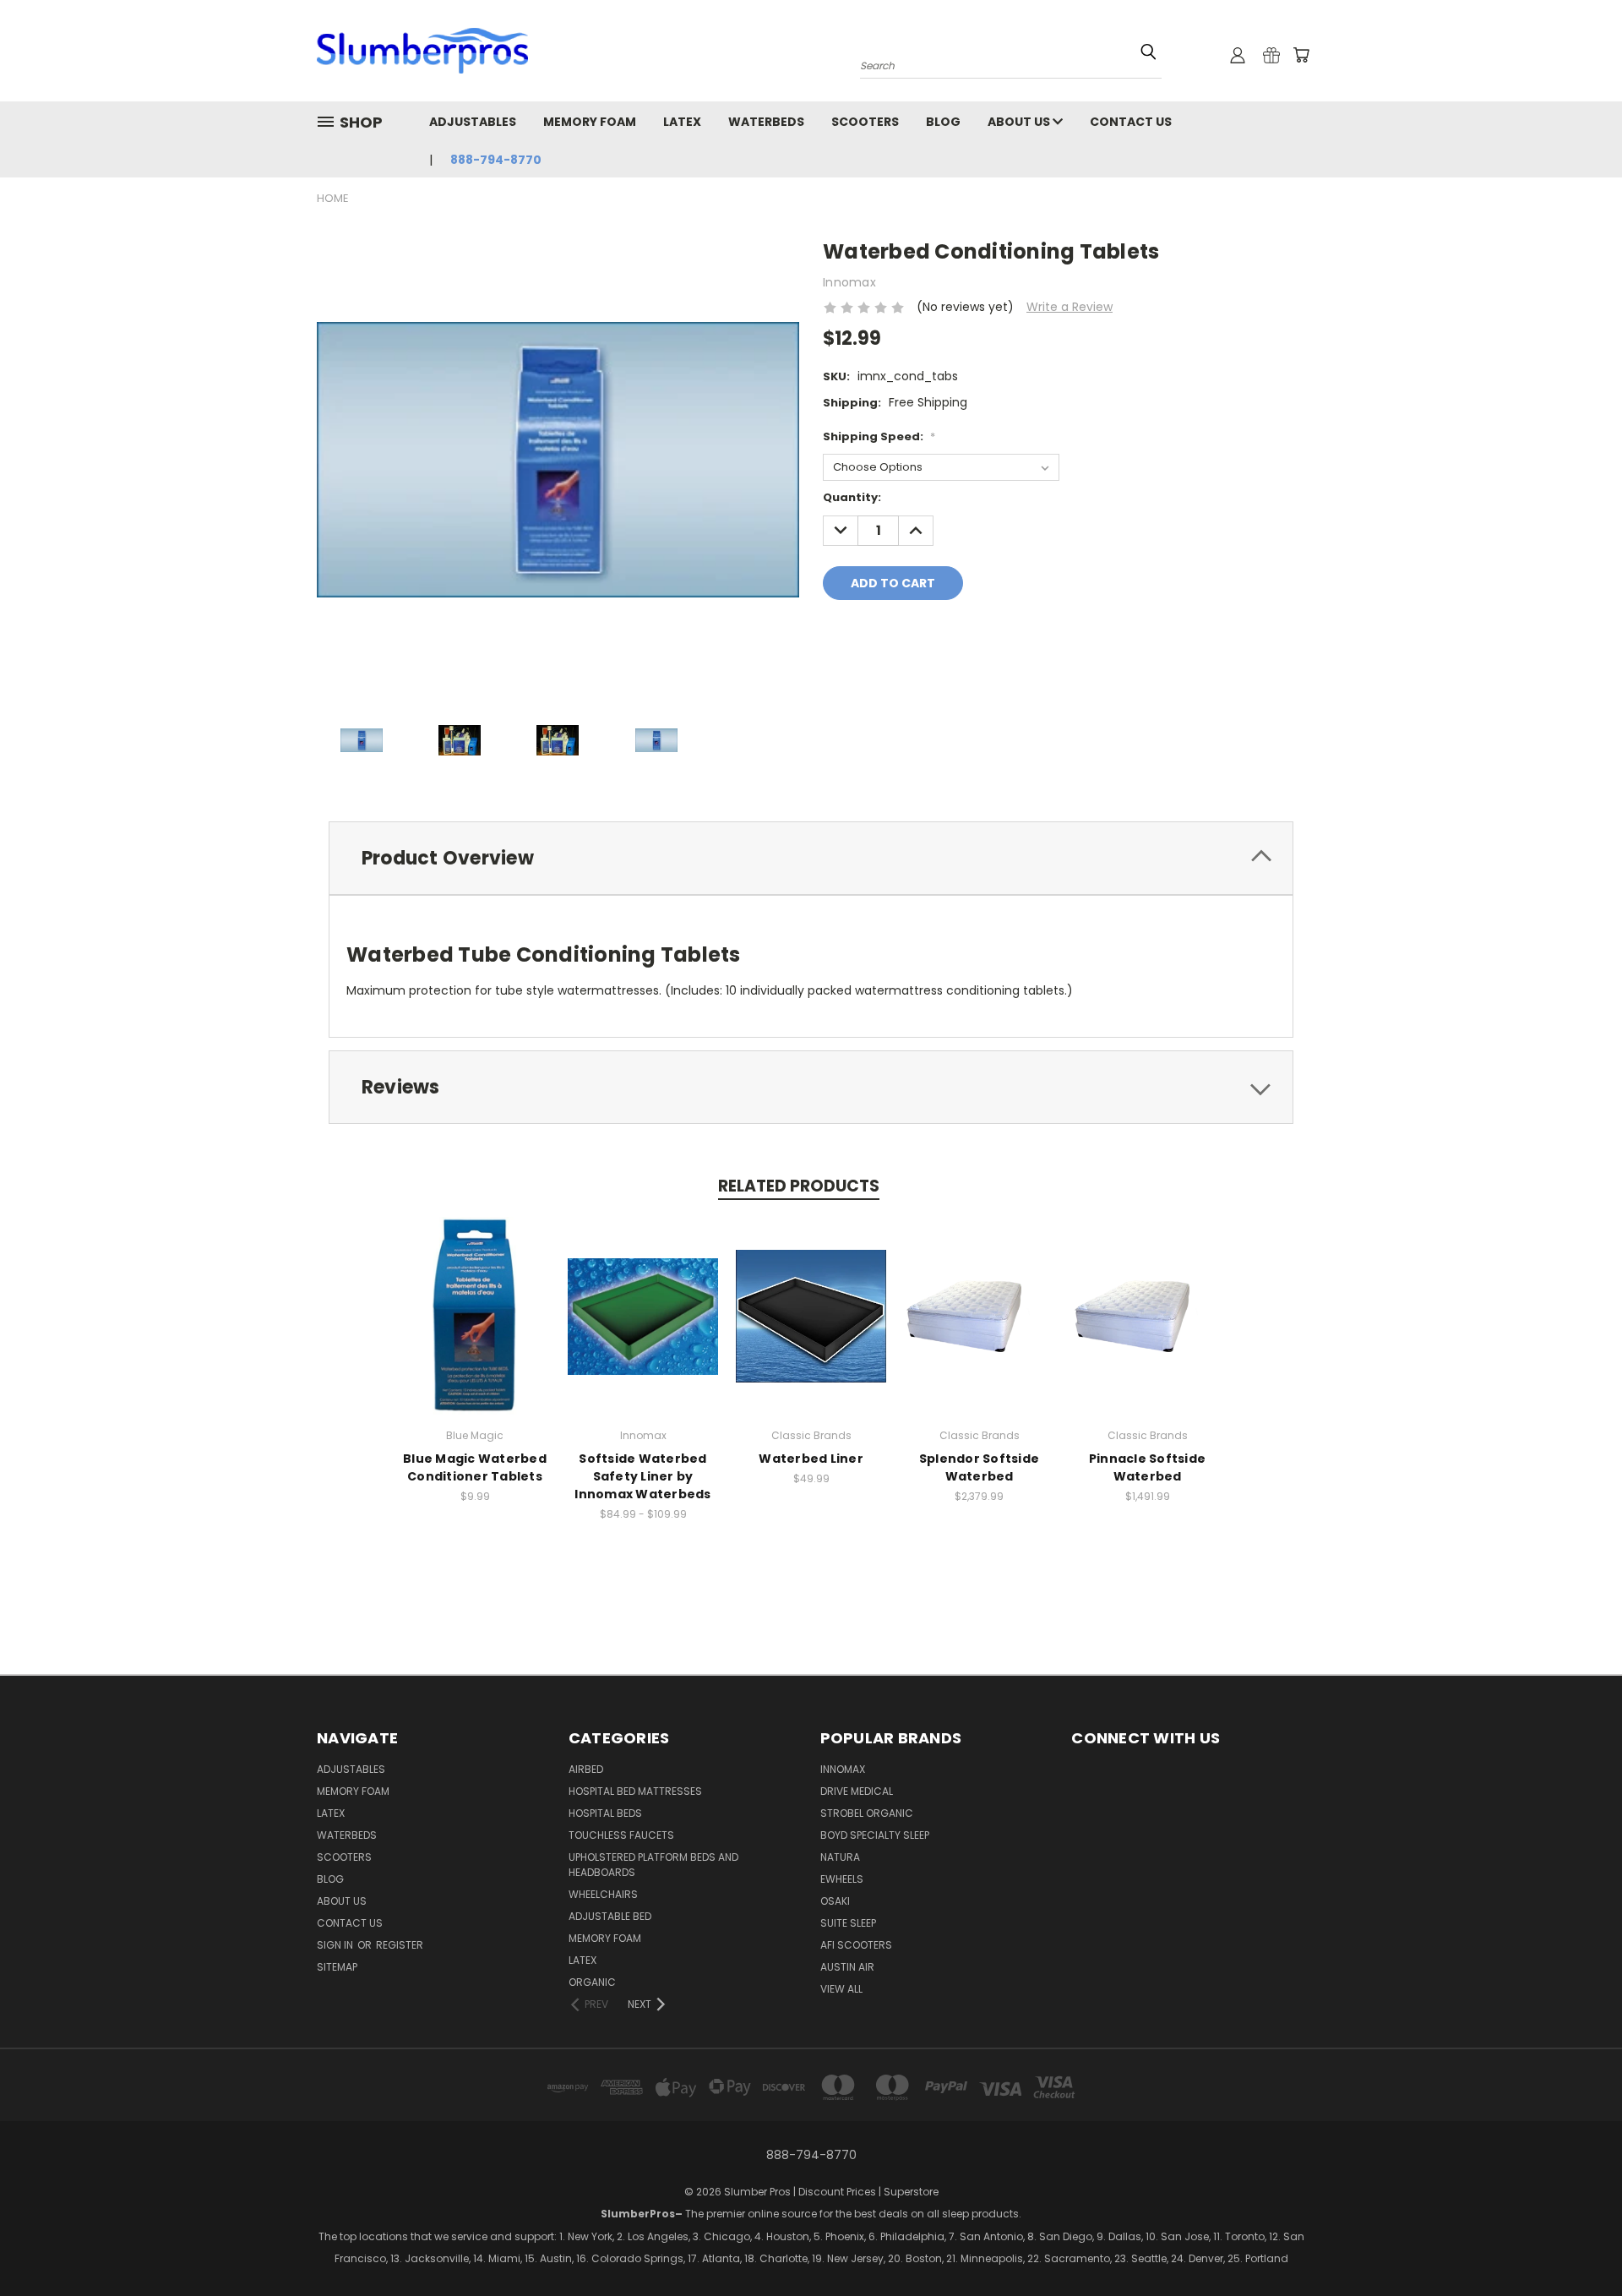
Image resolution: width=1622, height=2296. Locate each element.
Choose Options (643, 1330)
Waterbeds (766, 122)
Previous (1535, 2258)
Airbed (586, 1769)
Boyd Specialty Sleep (875, 1835)
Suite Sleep (848, 1923)
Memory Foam (590, 122)
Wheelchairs (603, 1894)
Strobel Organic (867, 1813)
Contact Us (1131, 122)
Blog (943, 122)
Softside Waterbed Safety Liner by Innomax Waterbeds (642, 1476)
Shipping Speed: (879, 436)
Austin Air (847, 1967)
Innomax (843, 1769)
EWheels (842, 1879)
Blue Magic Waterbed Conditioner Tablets (475, 1467)
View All (841, 1989)
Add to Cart (475, 1330)
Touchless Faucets (621, 1835)
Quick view (475, 1298)
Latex (682, 122)
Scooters (865, 122)
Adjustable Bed (610, 1916)
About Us (1020, 122)
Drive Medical (857, 1791)
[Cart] (1301, 55)
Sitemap (337, 1967)
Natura (840, 1857)
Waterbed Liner (811, 1459)
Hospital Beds (605, 1813)
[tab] (811, 858)
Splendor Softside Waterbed (979, 1467)
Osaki (835, 1901)
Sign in (336, 1945)
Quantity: (852, 497)
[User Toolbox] (1238, 55)
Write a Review (1070, 307)
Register (400, 1945)
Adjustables (473, 122)
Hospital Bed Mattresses (635, 1791)
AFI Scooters (856, 1945)
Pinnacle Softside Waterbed (1147, 1467)
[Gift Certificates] (1271, 55)
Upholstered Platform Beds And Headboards (653, 1865)
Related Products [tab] (799, 1186)
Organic (592, 1982)
